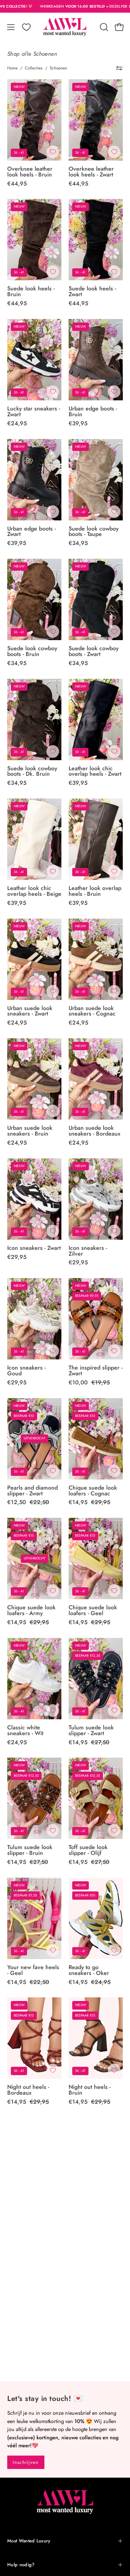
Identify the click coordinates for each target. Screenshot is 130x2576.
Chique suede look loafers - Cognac (93, 1491)
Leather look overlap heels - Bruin (95, 891)
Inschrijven (26, 2462)
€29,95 (17, 1257)
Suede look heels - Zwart (92, 291)
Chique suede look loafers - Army (31, 1610)
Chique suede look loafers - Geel (93, 1610)
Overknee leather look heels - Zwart (91, 172)
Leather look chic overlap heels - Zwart (95, 771)
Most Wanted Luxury (29, 2541)
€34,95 (78, 543)
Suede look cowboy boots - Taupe (94, 532)
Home (12, 68)
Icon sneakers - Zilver (88, 1251)
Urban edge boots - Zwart (31, 532)
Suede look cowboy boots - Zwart (94, 651)
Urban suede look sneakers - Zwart (30, 1011)
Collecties (34, 68)
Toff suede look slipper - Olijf (88, 1850)
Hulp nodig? (21, 2565)
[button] (103, 27)
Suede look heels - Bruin (31, 291)
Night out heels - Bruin (90, 2090)
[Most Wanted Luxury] (65, 27)
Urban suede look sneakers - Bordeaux (94, 1131)
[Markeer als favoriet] (53, 152)
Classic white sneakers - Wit (25, 1730)
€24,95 (17, 423)
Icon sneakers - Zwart (34, 1248)
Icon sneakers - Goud (26, 1371)
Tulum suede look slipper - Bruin (30, 1850)
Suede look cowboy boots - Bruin (32, 651)
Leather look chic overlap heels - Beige (34, 891)
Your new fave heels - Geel (33, 1970)
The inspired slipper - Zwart (96, 1371)
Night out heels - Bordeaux (28, 2090)
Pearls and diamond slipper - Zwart (32, 1491)
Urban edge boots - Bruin (93, 412)
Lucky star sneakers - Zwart (34, 412)
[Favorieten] (26, 27)
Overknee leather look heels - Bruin (30, 172)
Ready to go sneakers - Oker (89, 1970)
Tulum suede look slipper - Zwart (91, 1730)
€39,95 (78, 423)
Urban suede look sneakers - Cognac (92, 1011)
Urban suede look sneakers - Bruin (30, 1131)
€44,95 (17, 184)
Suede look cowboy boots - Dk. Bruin (32, 771)
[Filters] (119, 68)
